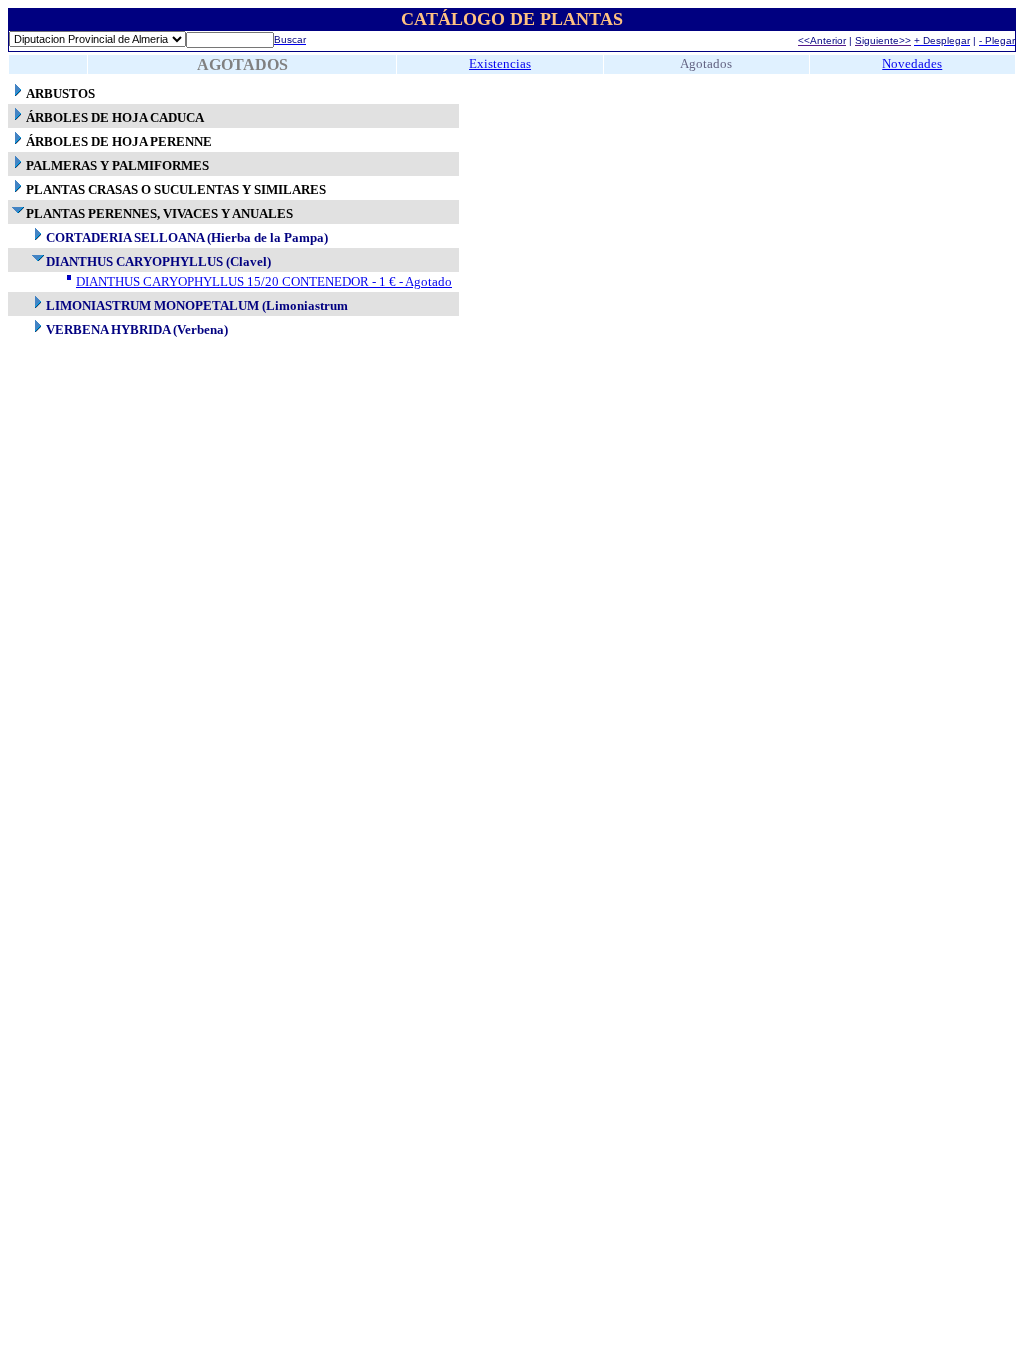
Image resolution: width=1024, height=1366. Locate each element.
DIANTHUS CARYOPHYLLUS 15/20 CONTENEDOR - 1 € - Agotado (264, 281)
